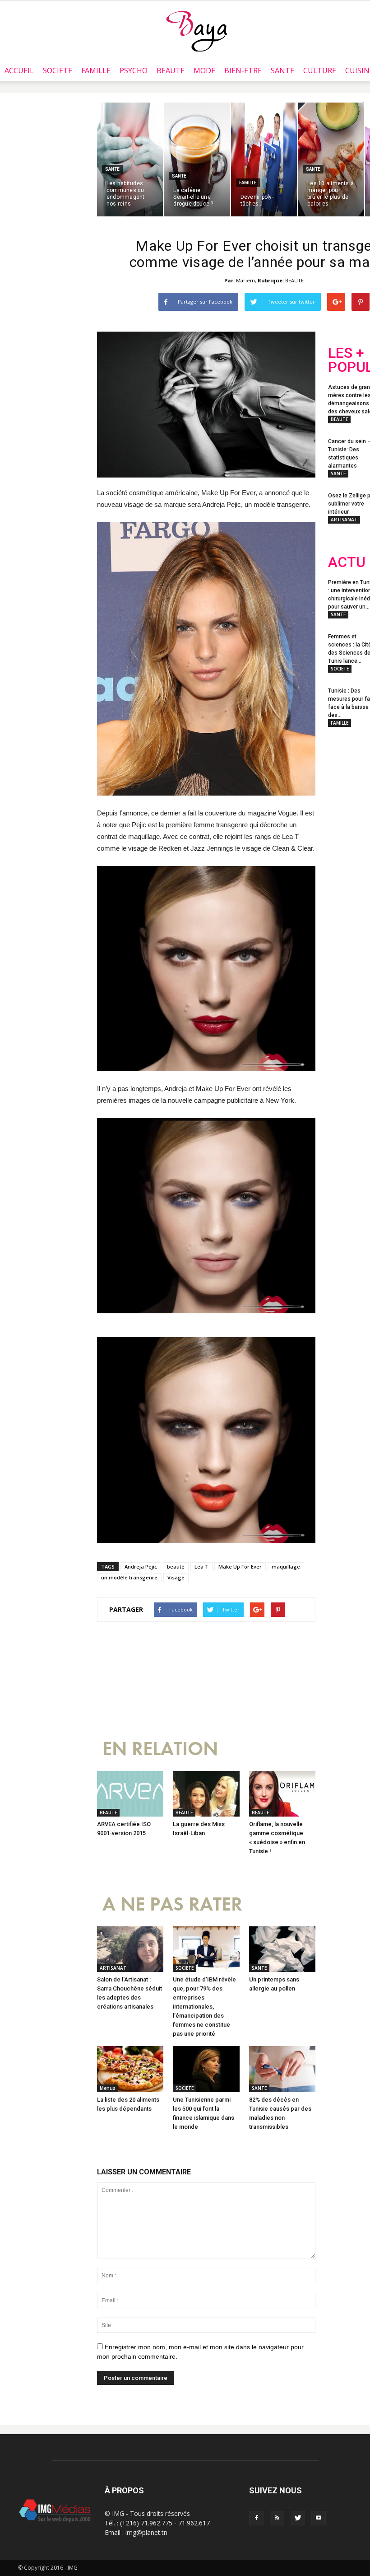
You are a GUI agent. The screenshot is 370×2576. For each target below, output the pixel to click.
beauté (176, 1567)
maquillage (286, 1567)
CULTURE (320, 70)
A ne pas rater (172, 1904)
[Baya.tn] (197, 31)
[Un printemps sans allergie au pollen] (282, 1949)
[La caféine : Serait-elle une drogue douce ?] (197, 159)
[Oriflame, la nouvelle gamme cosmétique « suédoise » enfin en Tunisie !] (282, 1794)
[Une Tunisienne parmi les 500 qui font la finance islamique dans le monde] (206, 2069)
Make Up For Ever (240, 1567)
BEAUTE (171, 70)
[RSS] (277, 2518)
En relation (160, 1749)
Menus (108, 2088)
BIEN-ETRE (243, 70)
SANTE (282, 70)
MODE (204, 70)
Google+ (346, 831)
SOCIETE (58, 70)
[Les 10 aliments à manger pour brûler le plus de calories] (331, 159)
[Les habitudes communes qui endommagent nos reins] (130, 159)
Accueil (19, 70)
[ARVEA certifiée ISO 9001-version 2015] (130, 1794)
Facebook (345, 795)
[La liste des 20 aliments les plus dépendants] (130, 2069)
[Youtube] (319, 2518)
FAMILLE (96, 70)
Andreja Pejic (141, 1567)
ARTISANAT (113, 1968)
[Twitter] (298, 2518)
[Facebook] (256, 2518)
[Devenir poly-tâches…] (264, 159)
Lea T (201, 1567)
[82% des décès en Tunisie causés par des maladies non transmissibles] (282, 2069)
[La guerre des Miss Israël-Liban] (206, 1794)
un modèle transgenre (129, 1577)
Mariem (245, 280)
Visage (176, 1577)
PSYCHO (134, 70)
